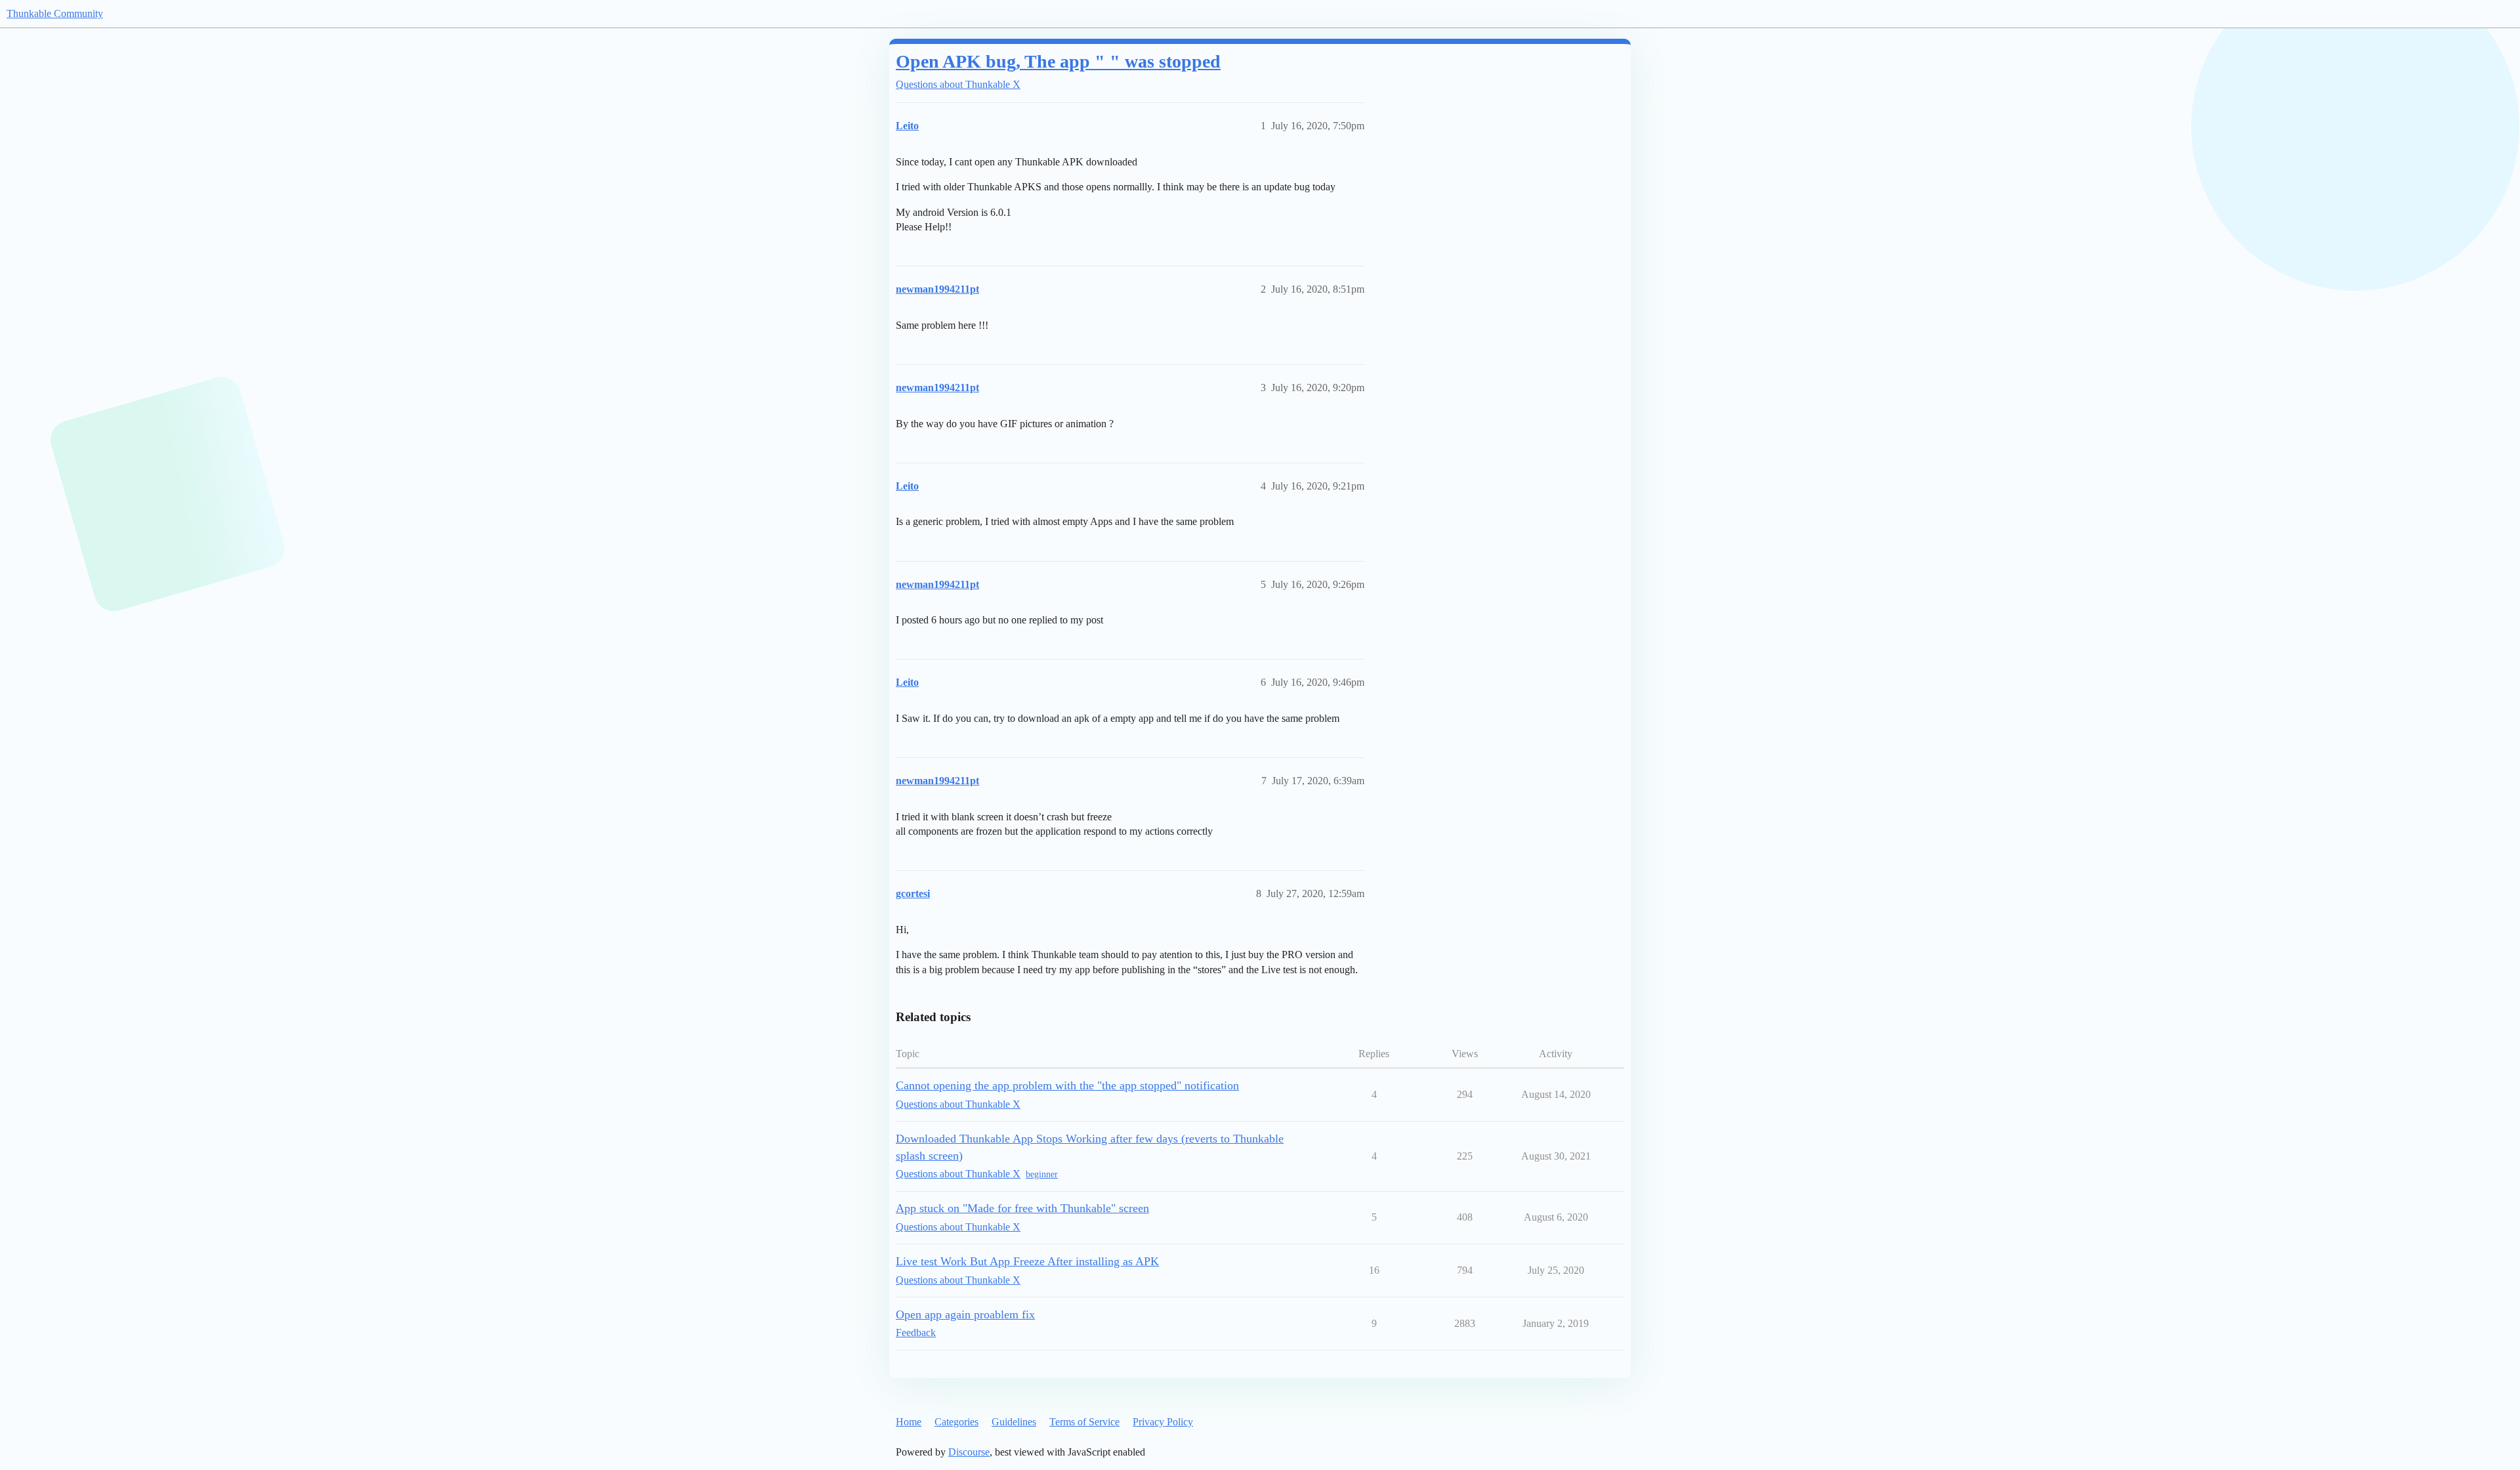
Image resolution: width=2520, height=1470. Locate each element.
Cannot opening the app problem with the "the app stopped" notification (1067, 1085)
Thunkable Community (55, 13)
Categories (956, 1422)
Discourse (969, 1452)
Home (909, 1422)
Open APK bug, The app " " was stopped (1058, 61)
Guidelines (1014, 1422)
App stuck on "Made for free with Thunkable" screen (1022, 1208)
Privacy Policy (1163, 1422)
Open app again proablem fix (965, 1314)
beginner (1042, 1174)
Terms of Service (1084, 1422)
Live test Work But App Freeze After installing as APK (1027, 1261)
